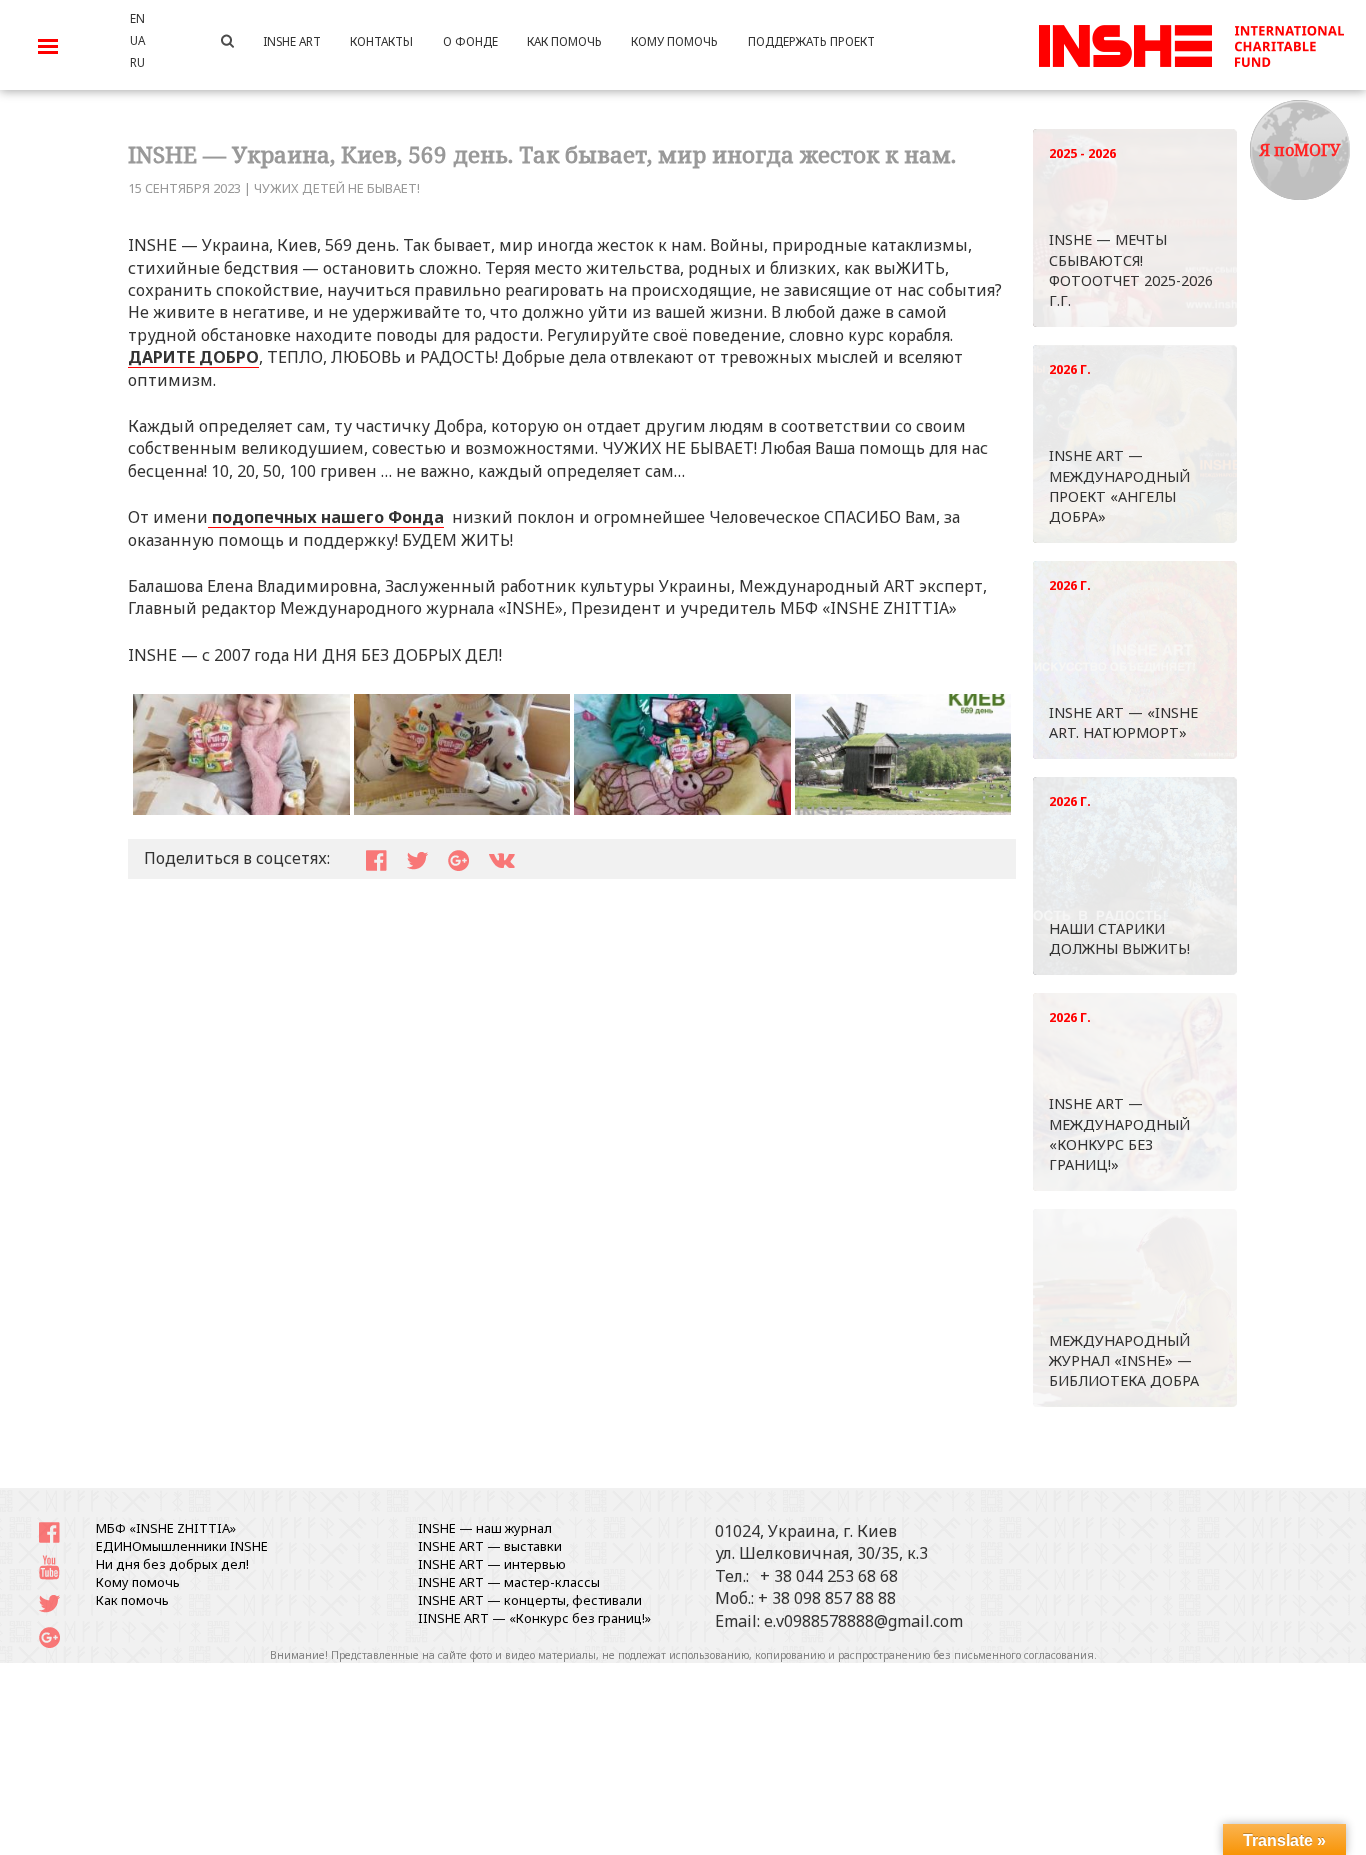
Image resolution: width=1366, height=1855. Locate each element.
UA (137, 40)
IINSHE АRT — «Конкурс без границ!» (534, 1618)
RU (137, 62)
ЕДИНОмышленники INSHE (182, 1546)
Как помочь (132, 1600)
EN (137, 18)
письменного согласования (1024, 1655)
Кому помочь (138, 1582)
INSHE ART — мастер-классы (509, 1582)
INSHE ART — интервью (492, 1564)
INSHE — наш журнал (485, 1528)
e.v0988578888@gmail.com (863, 1621)
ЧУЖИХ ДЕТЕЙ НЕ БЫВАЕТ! (337, 188)
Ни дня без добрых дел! (172, 1564)
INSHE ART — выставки (490, 1546)
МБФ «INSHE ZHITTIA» (166, 1528)
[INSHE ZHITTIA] (1191, 43)
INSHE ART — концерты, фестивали (530, 1600)
